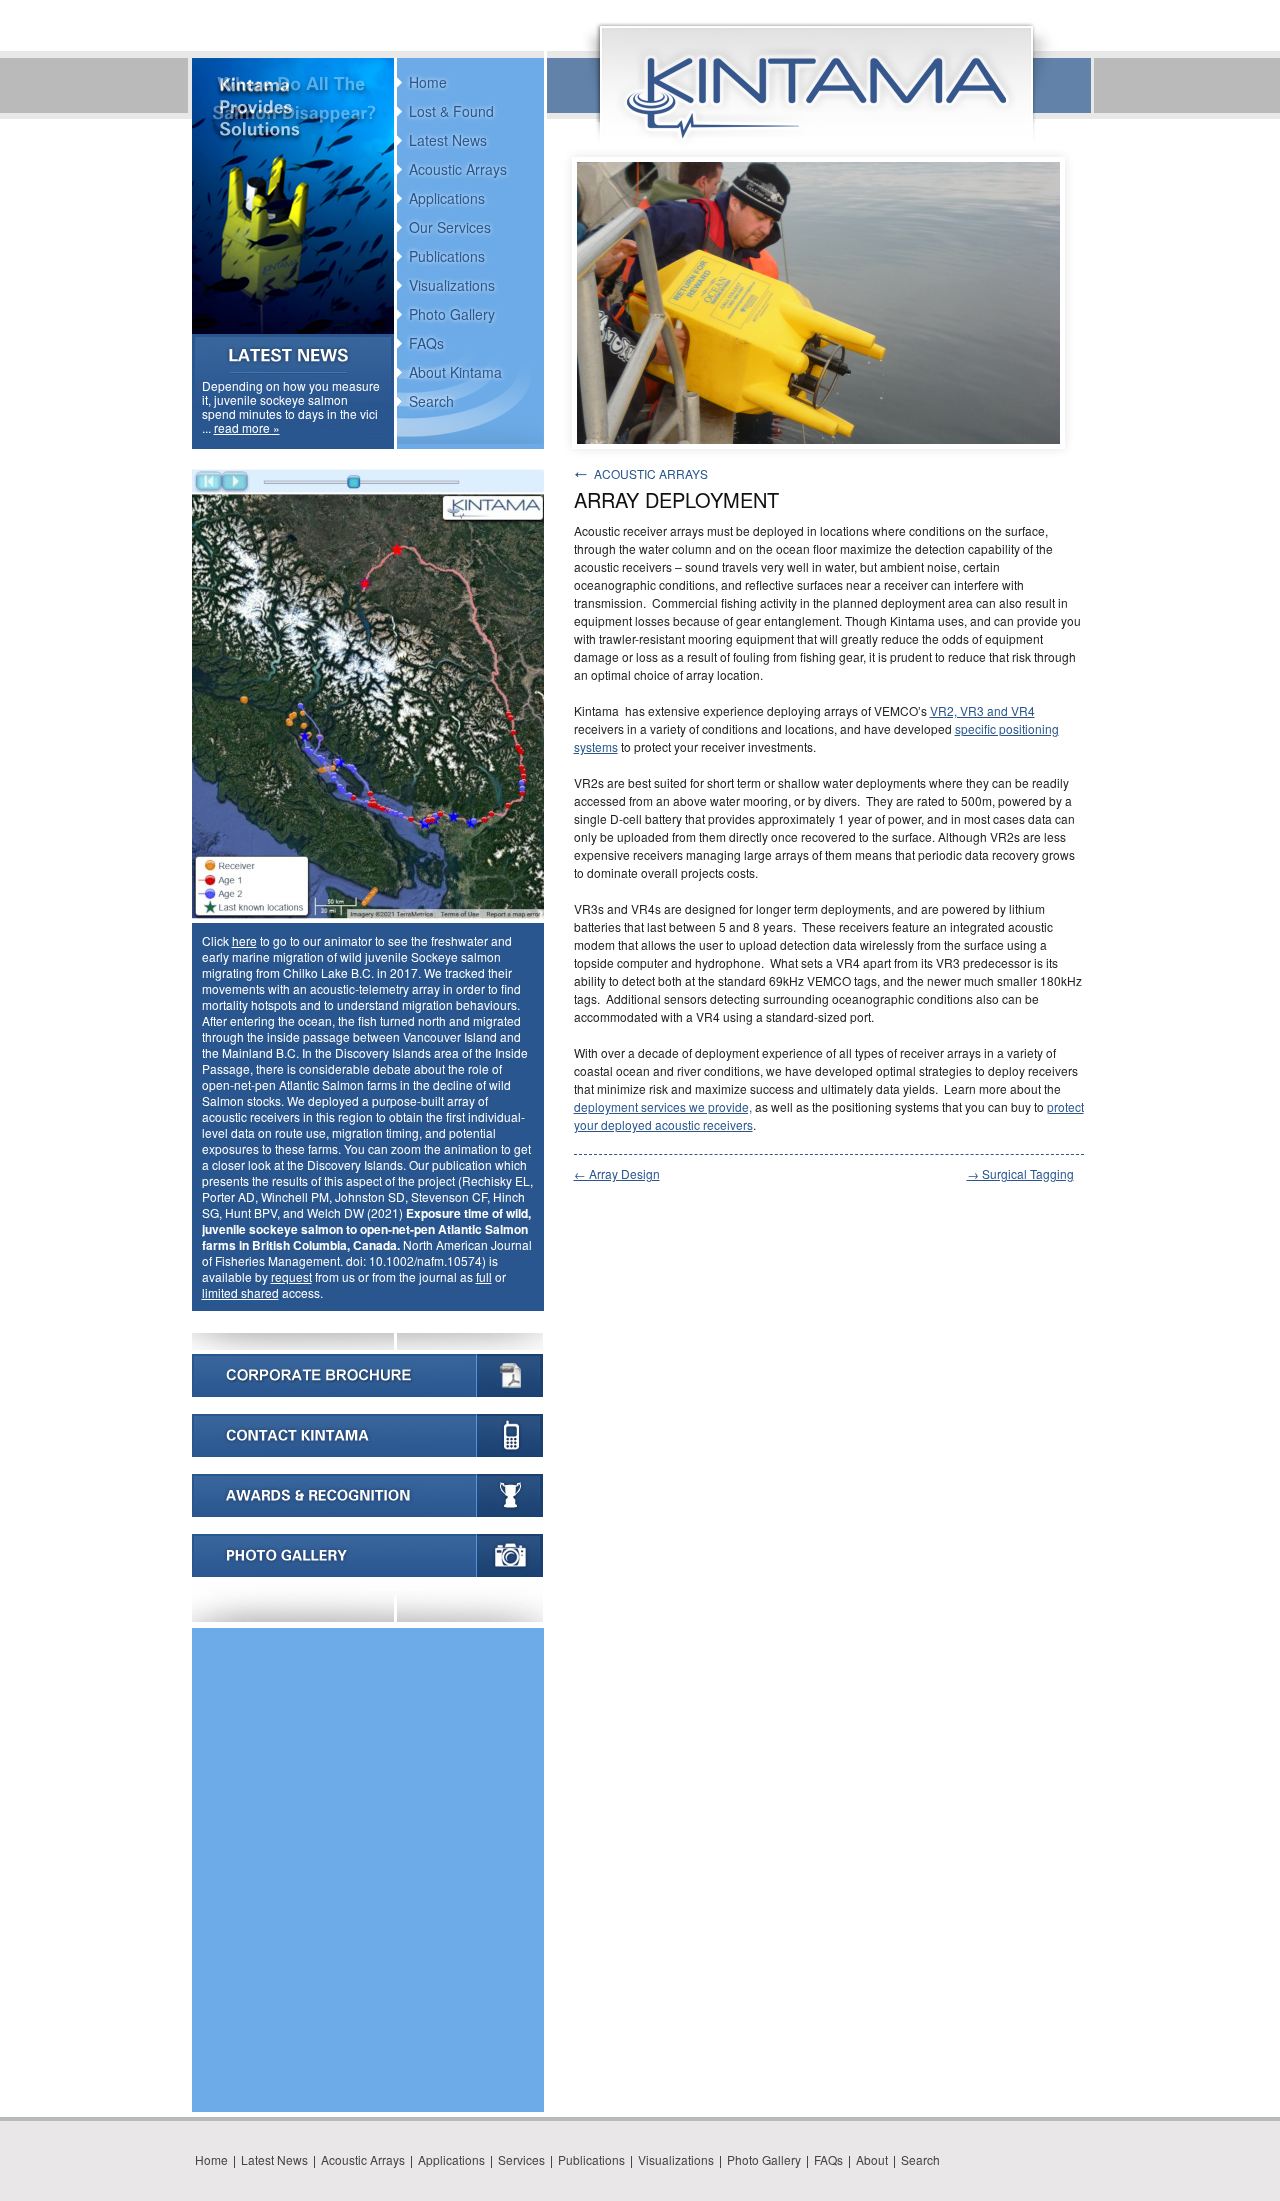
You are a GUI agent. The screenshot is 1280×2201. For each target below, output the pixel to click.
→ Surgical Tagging (1020, 1173)
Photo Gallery (452, 314)
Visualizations (452, 285)
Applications (447, 198)
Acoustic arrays (651, 473)
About (872, 2159)
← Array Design (617, 1173)
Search (431, 401)
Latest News (448, 140)
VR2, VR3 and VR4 (982, 710)
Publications (447, 256)
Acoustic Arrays (458, 169)
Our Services (450, 227)
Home (428, 82)
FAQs (426, 343)
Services (521, 2159)
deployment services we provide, (663, 1106)
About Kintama (455, 372)
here (244, 940)
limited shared (240, 1292)
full (484, 1276)
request (291, 1276)
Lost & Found (451, 111)
